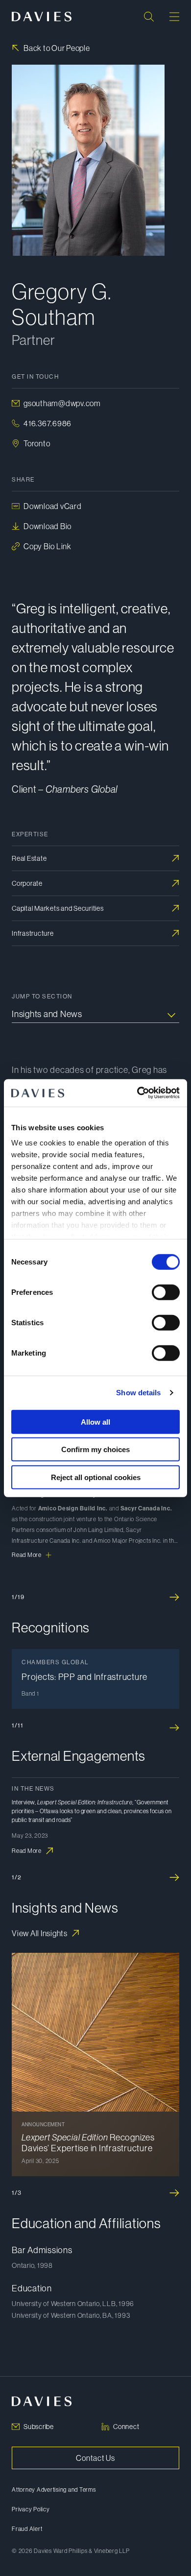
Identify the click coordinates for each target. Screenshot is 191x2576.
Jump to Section (42, 996)
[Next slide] (174, 1597)
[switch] (166, 1292)
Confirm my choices (95, 1449)
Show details (138, 1393)
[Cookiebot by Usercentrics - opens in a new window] (137, 1093)
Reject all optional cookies (96, 1477)
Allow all (95, 1422)
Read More (27, 1555)
